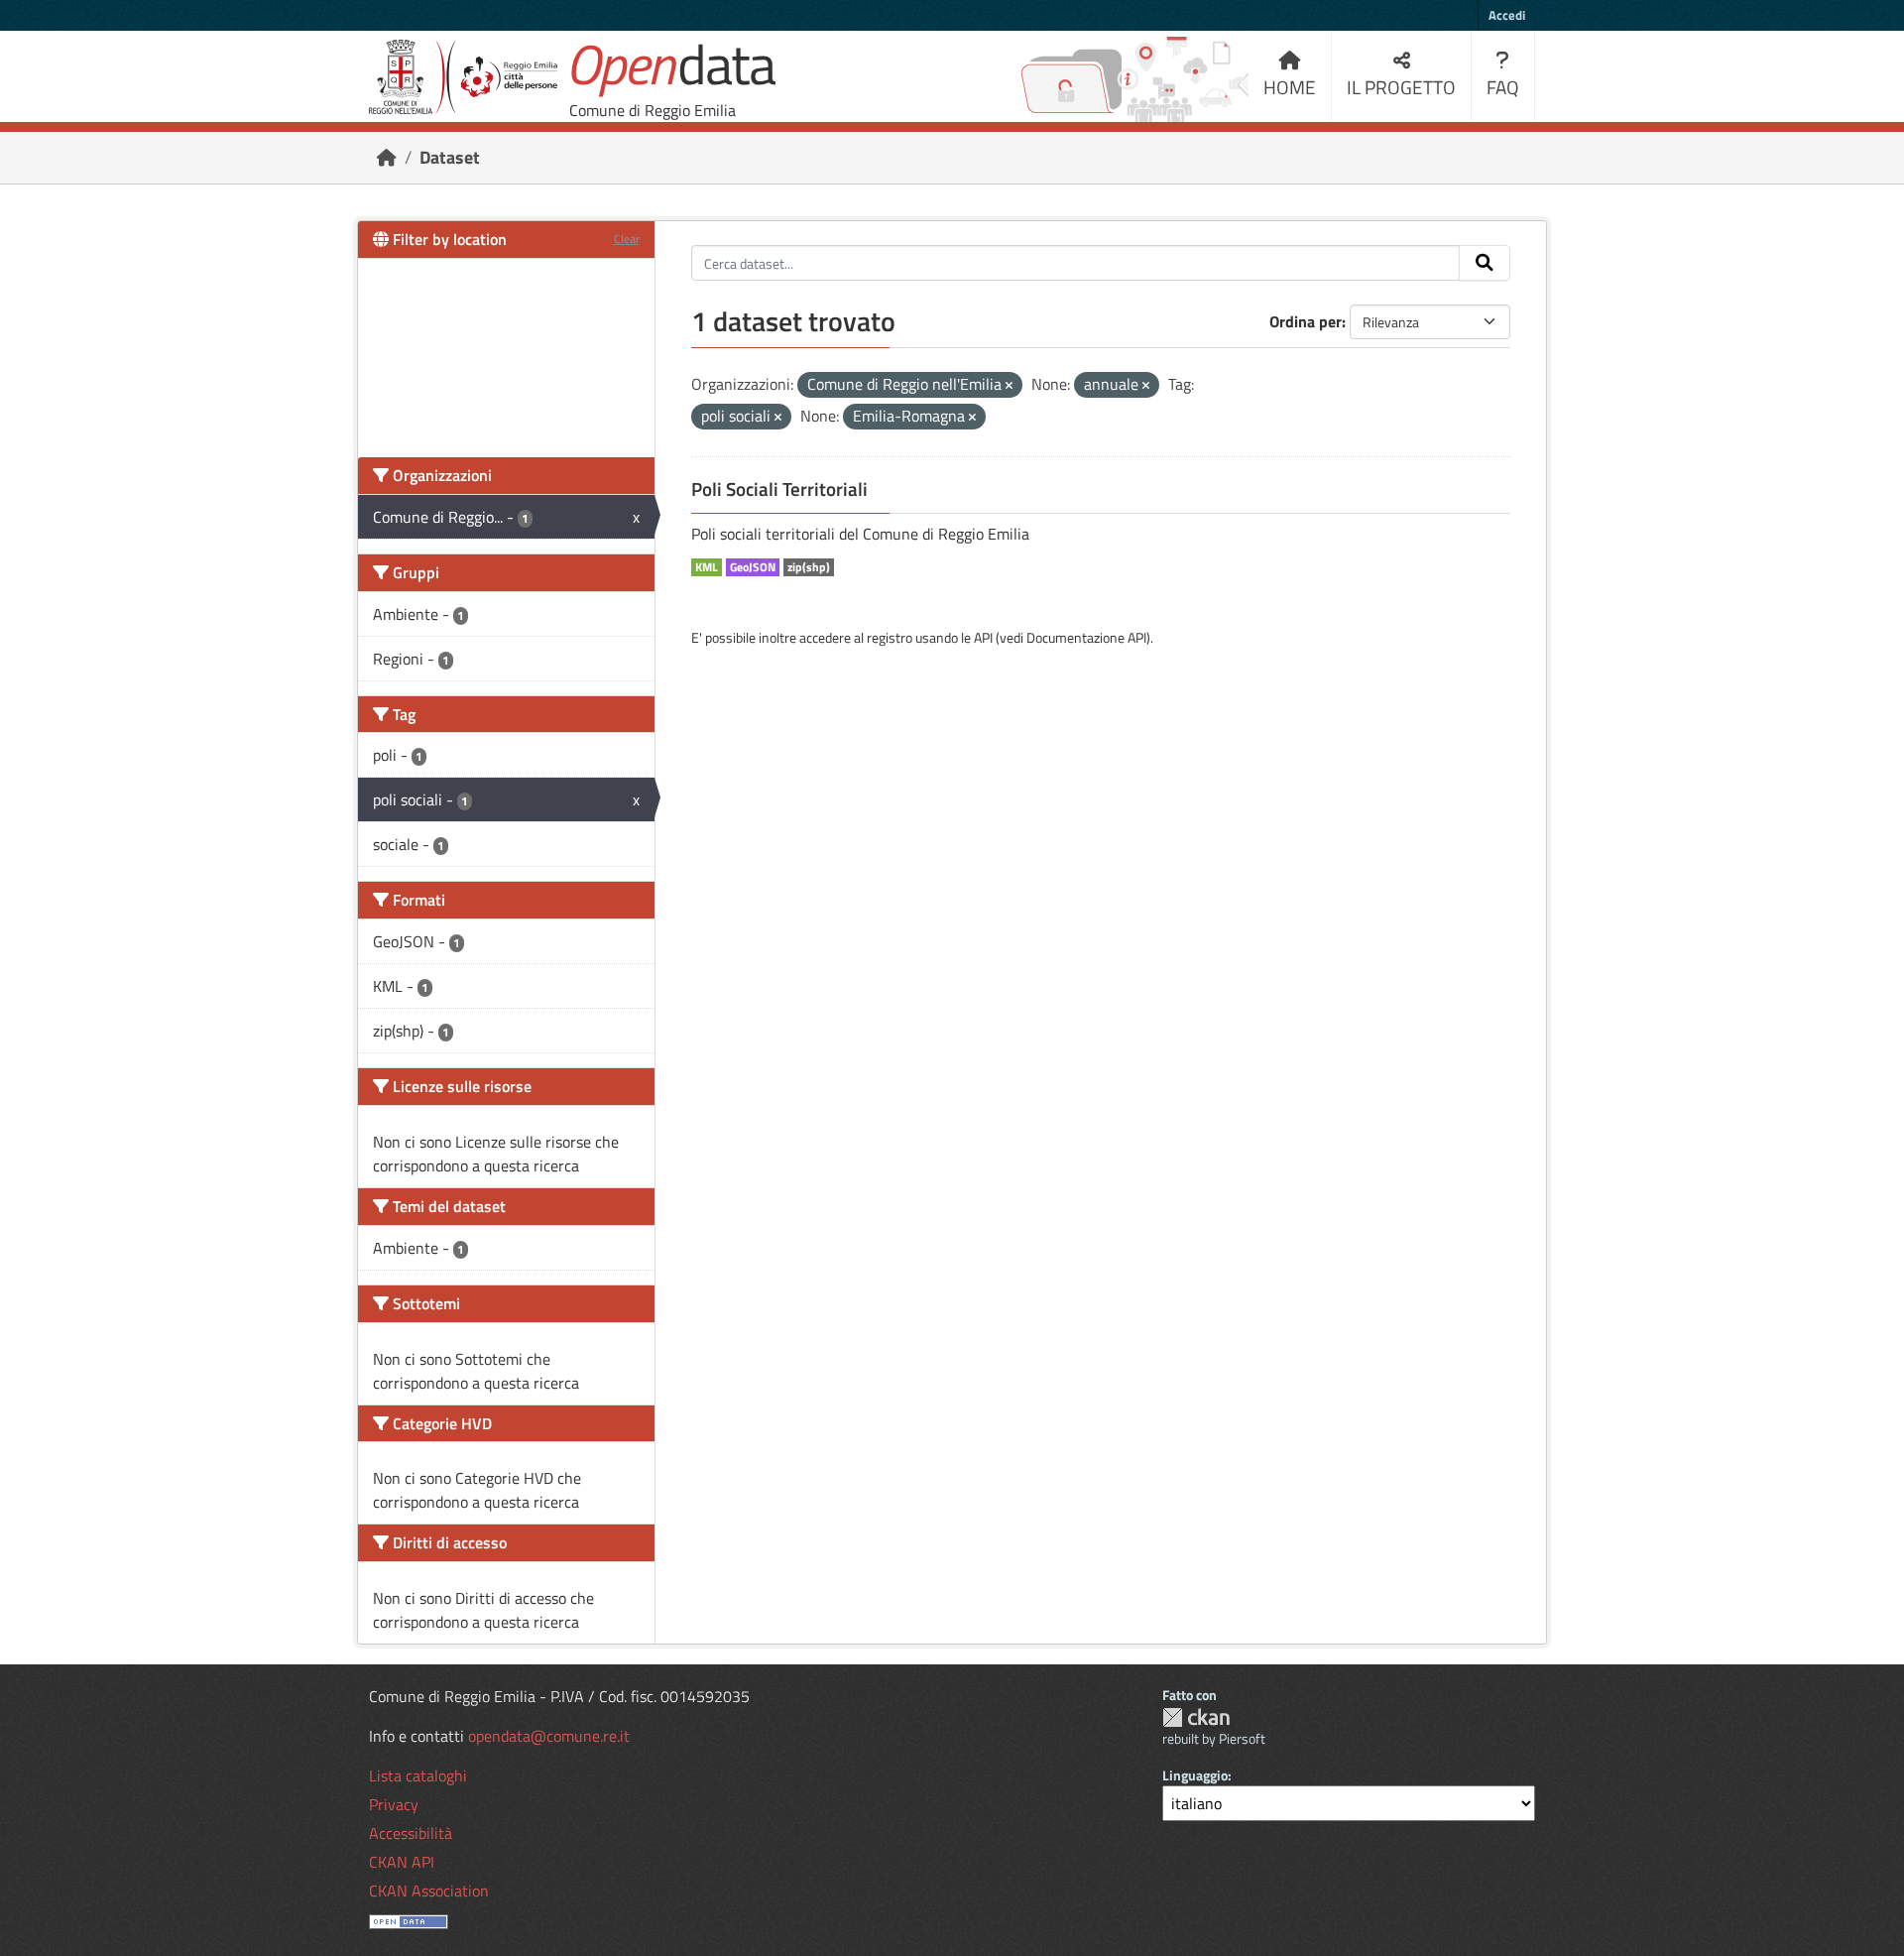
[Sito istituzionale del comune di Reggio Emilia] (463, 77)
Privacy (394, 1804)
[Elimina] (1009, 386)
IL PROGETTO (1401, 87)
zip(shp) (809, 567)
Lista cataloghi (418, 1775)
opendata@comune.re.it (549, 1736)
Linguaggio (1195, 1775)
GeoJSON (753, 567)
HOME (1290, 87)
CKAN (1196, 1717)
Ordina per (1306, 321)
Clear (627, 239)
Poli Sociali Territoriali (779, 489)
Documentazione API (1086, 637)
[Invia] (1485, 263)
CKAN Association (429, 1891)
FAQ (1503, 87)
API (983, 637)
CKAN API (402, 1862)
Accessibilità (411, 1833)
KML (707, 567)
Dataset (450, 157)
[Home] (387, 157)
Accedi (1507, 15)
